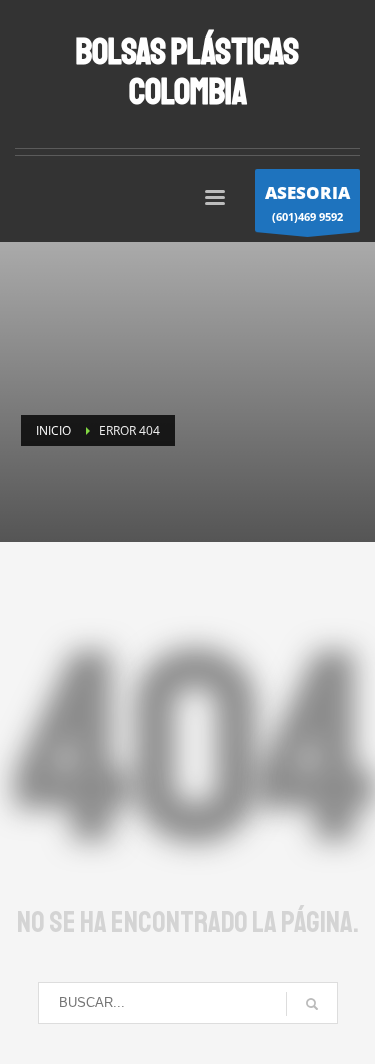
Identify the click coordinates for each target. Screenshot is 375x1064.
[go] (312, 1004)
